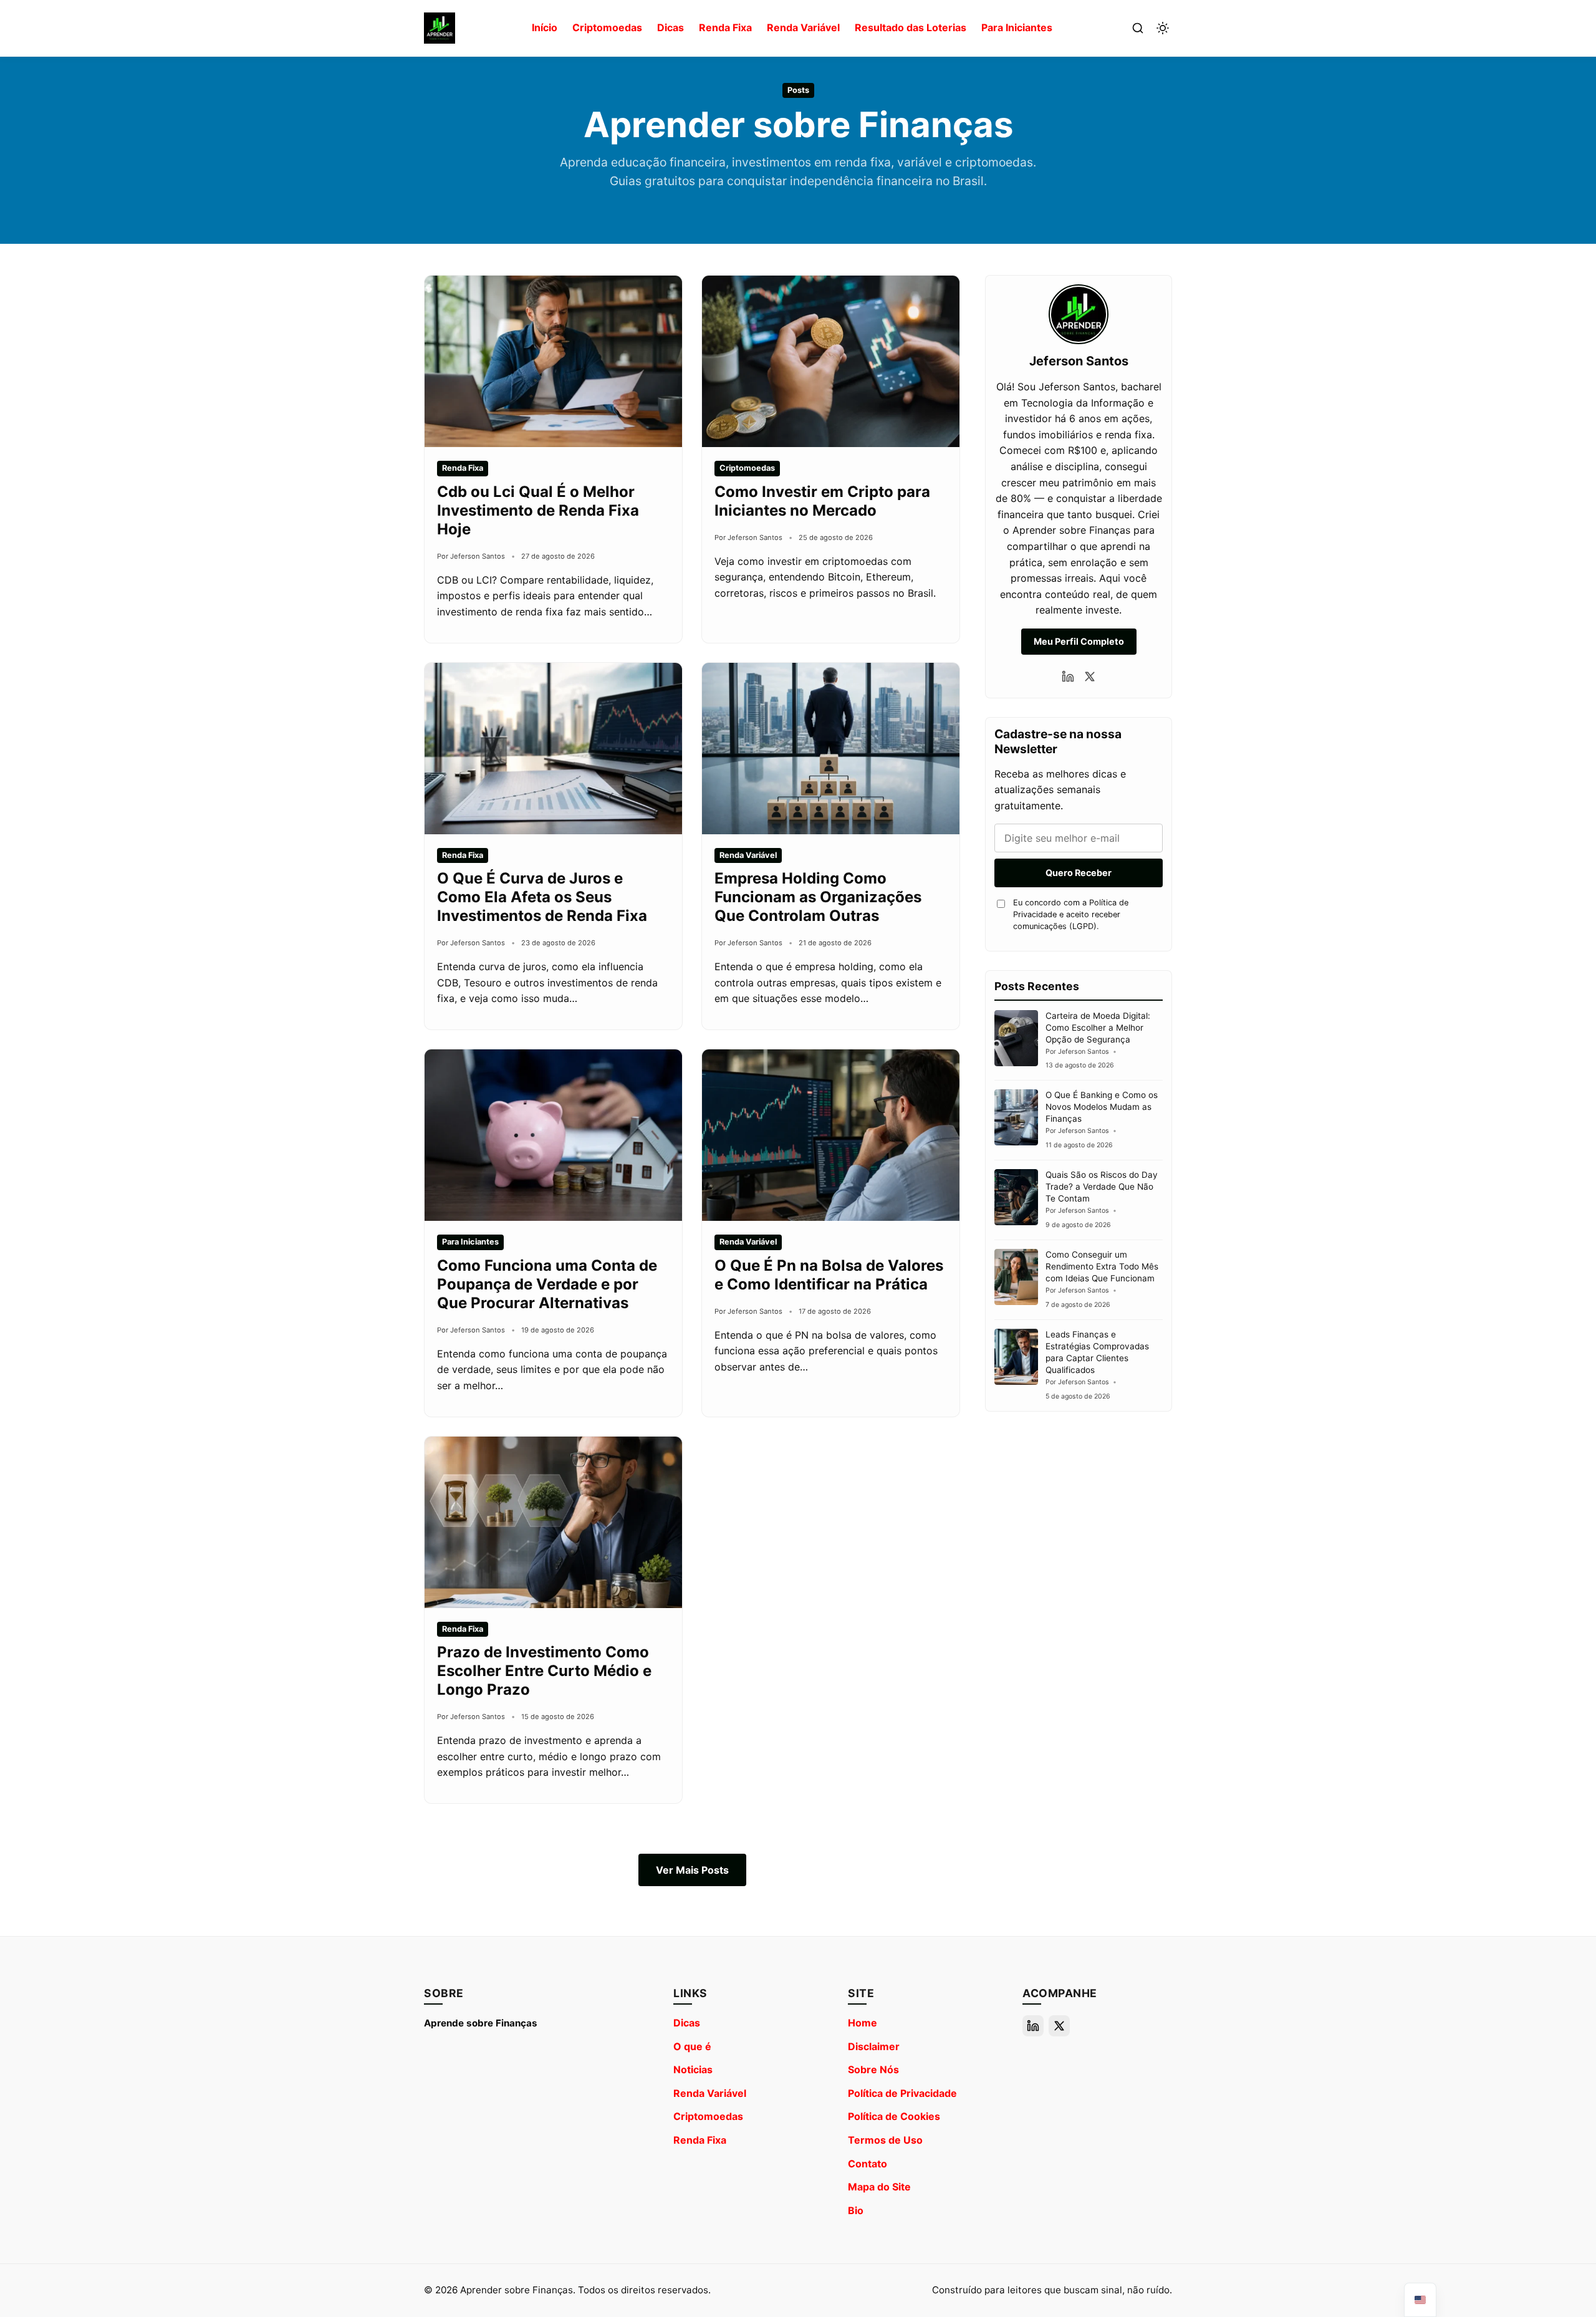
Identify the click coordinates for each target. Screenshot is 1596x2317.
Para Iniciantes (1017, 27)
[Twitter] (1090, 677)
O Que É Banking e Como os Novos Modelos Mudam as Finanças (1102, 1107)
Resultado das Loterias (911, 27)
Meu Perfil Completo (1079, 641)
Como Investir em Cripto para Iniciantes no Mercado (822, 501)
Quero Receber (1079, 873)
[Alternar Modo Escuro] (1163, 28)
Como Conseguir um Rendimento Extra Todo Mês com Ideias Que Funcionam (1102, 1266)
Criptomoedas (607, 27)
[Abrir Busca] (1138, 28)
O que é (692, 2046)
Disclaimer (874, 2046)
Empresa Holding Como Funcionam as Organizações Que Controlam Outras (818, 897)
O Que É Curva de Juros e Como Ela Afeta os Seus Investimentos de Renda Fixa (542, 897)
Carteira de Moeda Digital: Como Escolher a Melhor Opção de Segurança (1098, 1028)
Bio (856, 2210)
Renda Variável (803, 27)
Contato (868, 2164)
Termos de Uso (885, 2140)
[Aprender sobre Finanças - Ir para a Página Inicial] (440, 28)
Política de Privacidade (902, 2093)
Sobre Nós (873, 2069)
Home (863, 2023)
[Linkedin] (1068, 677)
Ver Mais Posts (692, 1870)
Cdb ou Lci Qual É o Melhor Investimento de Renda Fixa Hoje (538, 510)
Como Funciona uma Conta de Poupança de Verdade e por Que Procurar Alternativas (547, 1284)
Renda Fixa (725, 27)
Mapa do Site (879, 2187)
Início (545, 27)
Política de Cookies (894, 2116)
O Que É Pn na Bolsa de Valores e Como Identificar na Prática (829, 1275)
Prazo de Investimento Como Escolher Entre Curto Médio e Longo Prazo (544, 1671)
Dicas (671, 27)
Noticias (693, 2069)
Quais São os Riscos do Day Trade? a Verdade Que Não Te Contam (1102, 1187)
